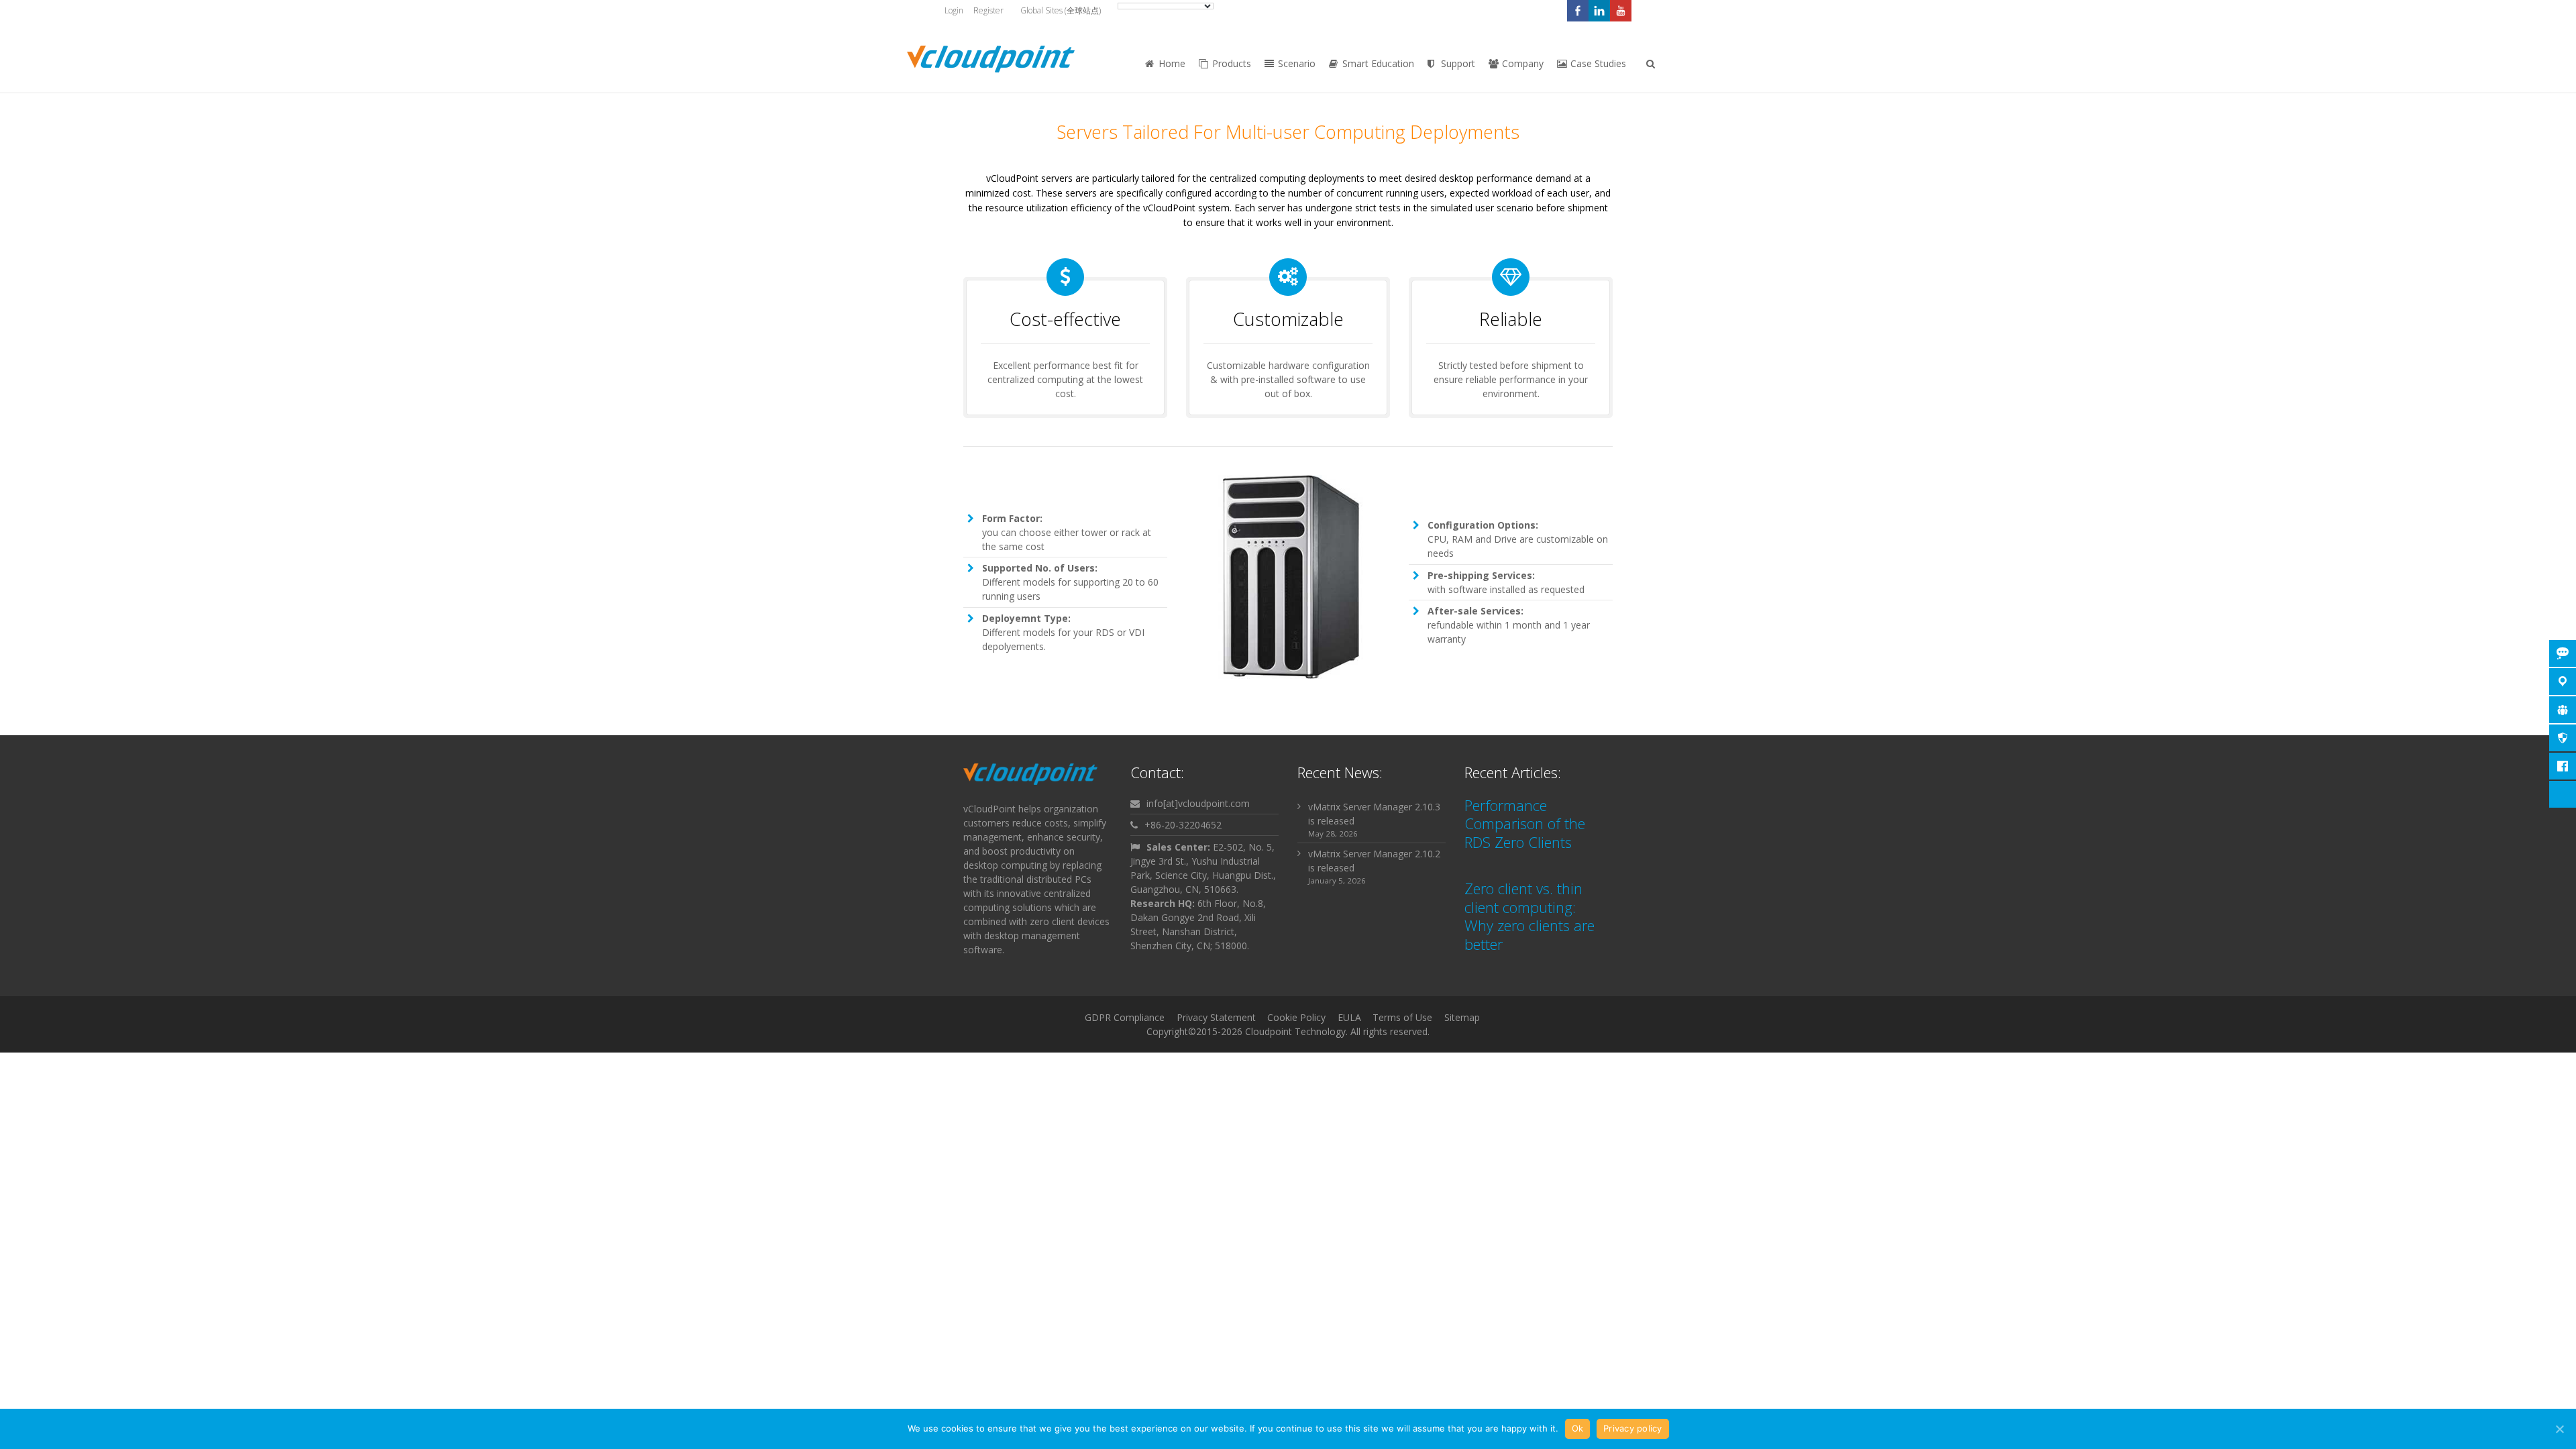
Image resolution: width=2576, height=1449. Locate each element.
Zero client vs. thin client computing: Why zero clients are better (1529, 916)
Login (954, 10)
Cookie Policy (1296, 1017)
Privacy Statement (1216, 1017)
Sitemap (1462, 1017)
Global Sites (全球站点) (1061, 10)
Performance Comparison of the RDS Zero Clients (1525, 823)
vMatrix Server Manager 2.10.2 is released (1374, 861)
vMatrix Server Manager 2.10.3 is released (1374, 814)
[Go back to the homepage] (991, 59)
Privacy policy (1633, 1428)
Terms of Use (1402, 1017)
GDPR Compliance (1125, 1017)
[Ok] (2559, 1429)
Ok (1578, 1428)
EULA (1349, 1017)
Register (988, 10)
